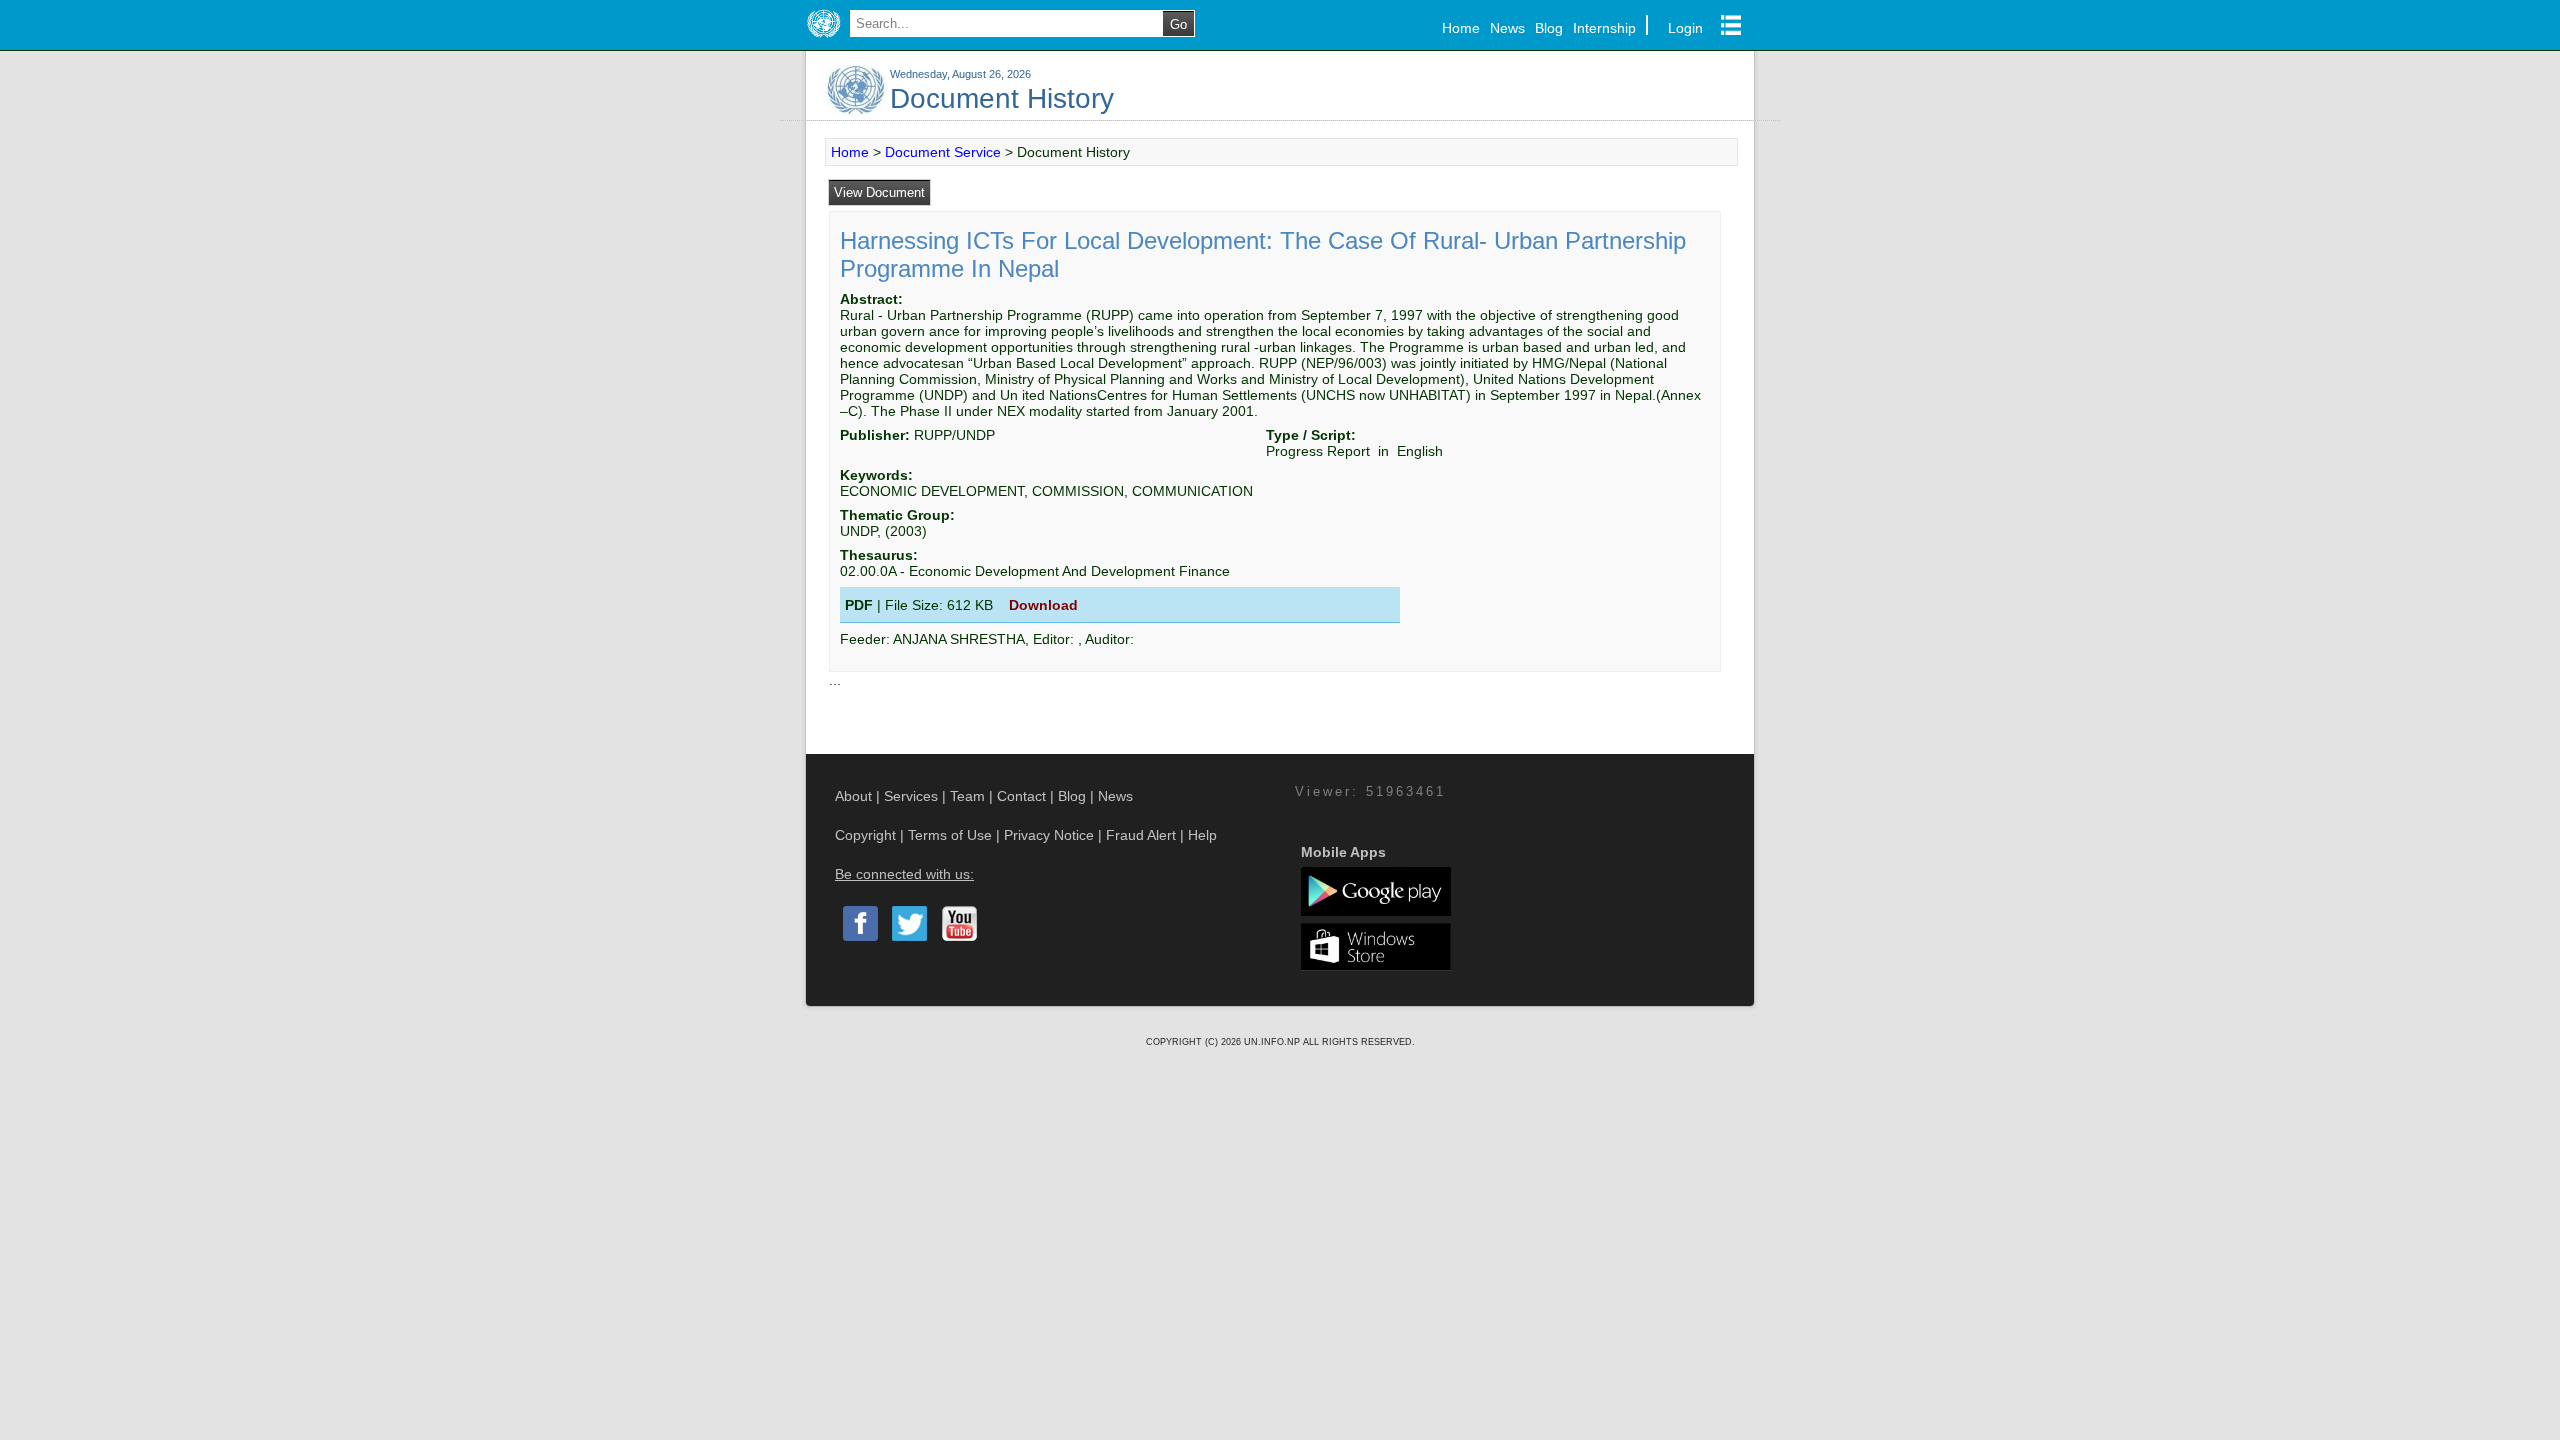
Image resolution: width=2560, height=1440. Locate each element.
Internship (1604, 28)
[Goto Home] (823, 38)
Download (1043, 605)
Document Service (943, 152)
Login (1685, 28)
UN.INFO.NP (1273, 1042)
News (1507, 28)
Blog (1549, 28)
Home (1461, 28)
